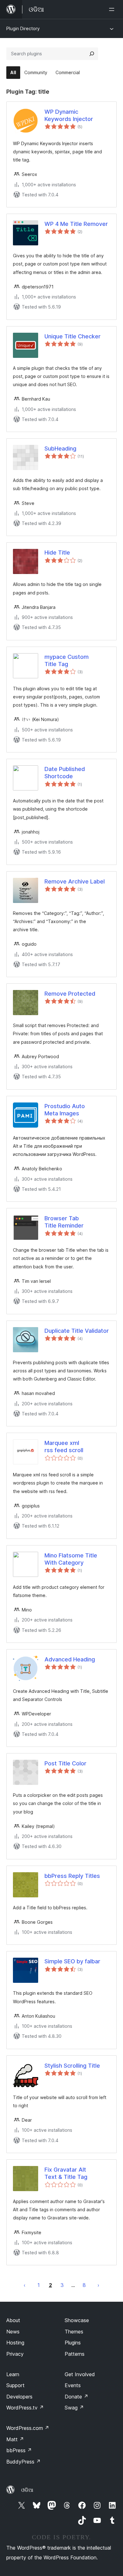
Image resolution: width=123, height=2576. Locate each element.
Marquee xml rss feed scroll (64, 1447)
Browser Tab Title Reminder (64, 1222)
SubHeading (60, 448)
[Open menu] (113, 9)
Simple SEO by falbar (72, 1961)
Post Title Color (65, 1763)
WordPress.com (28, 2428)
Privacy (15, 2354)
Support (15, 2385)
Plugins (73, 2343)
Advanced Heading (70, 1659)
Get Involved (80, 2374)
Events (73, 2385)
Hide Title (57, 552)
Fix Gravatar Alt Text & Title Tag (66, 2173)
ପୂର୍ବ (25, 2285)
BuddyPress (23, 2462)
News (13, 2332)
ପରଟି (98, 2285)
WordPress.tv (25, 2408)
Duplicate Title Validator (77, 1331)
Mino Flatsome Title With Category (71, 1559)
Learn (13, 2374)
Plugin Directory (23, 28)
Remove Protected (70, 994)
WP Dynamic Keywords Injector (69, 115)
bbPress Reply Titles (72, 1876)
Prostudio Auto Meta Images (65, 1110)
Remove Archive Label (75, 881)
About (13, 2320)
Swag (74, 2408)
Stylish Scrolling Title (72, 2066)
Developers (19, 2397)
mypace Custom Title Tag (67, 660)
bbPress (19, 2450)
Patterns (75, 2354)
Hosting (15, 2343)
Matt (15, 2439)
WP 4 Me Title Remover (76, 224)
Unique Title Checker (73, 336)
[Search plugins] (92, 54)
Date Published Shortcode (65, 773)
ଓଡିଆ (27, 2490)
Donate (76, 2397)
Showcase (77, 2320)
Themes (74, 2332)
